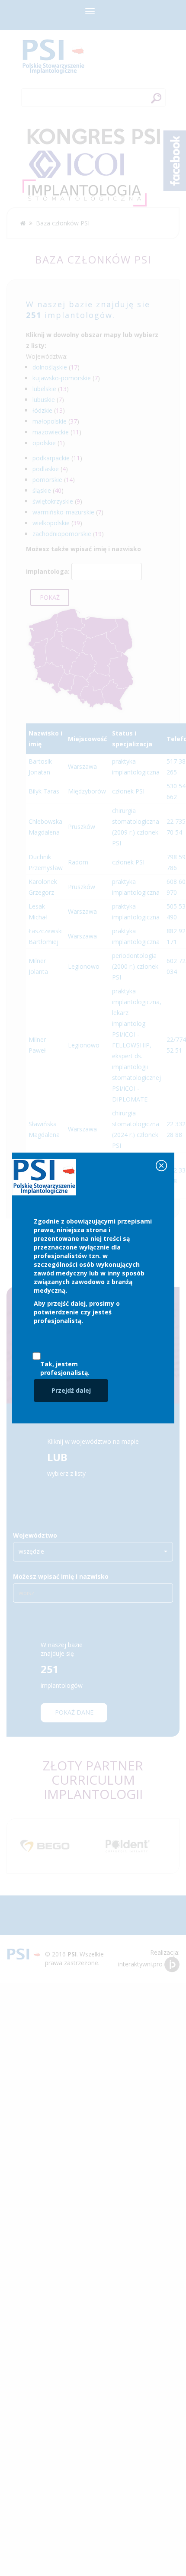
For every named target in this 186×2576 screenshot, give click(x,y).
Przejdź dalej (71, 1390)
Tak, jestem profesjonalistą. (65, 1368)
